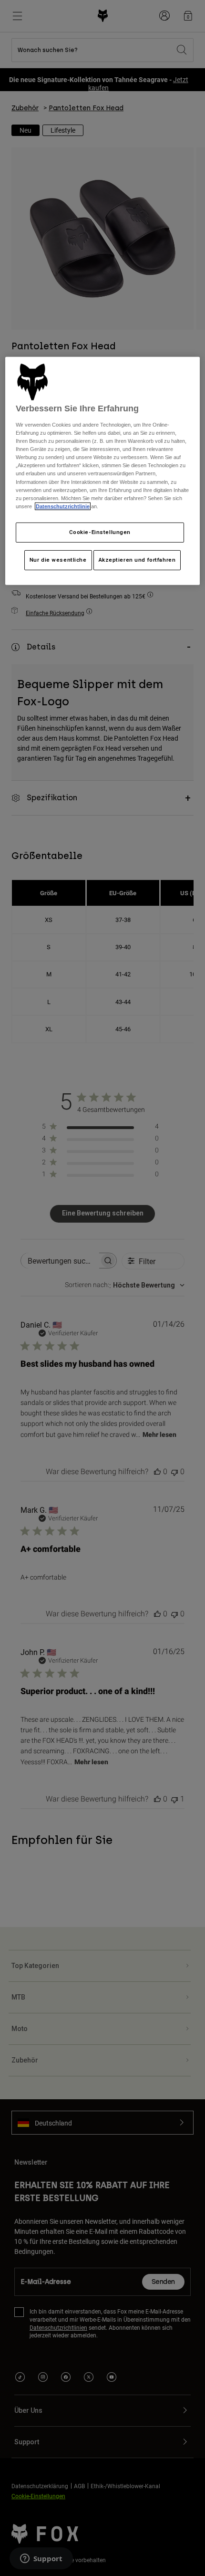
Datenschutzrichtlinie (63, 506)
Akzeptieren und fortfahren (137, 560)
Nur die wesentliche (58, 560)
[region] (103, 471)
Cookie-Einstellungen (100, 532)
